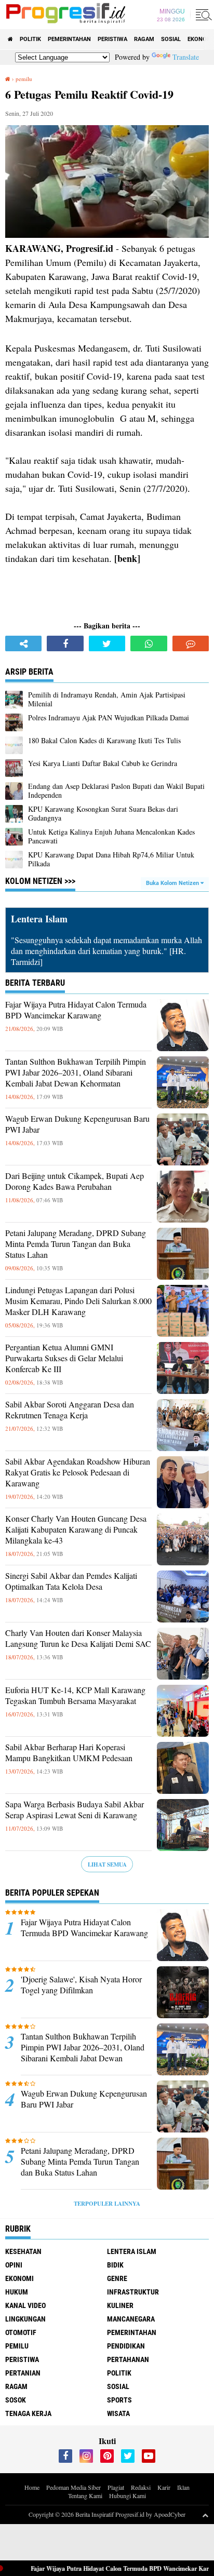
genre (117, 2278)
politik (30, 39)
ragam (144, 39)
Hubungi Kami (128, 2496)
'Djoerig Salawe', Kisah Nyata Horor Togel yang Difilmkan (81, 1985)
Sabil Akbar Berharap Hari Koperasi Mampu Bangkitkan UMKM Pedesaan (69, 1753)
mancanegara (131, 2319)
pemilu (17, 2346)
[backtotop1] (205, 2515)
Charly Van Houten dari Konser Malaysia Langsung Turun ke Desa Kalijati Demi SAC (78, 1638)
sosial (171, 39)
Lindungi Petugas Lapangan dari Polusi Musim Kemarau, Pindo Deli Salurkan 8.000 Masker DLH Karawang (78, 1301)
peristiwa (112, 39)
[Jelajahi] (202, 15)
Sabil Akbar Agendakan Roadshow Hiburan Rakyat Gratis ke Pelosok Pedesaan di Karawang (78, 1472)
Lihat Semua (107, 1864)
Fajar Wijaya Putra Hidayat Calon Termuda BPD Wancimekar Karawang (76, 1010)
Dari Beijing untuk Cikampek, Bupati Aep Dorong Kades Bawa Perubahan (75, 1181)
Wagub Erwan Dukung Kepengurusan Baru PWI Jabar (77, 1124)
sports (119, 2400)
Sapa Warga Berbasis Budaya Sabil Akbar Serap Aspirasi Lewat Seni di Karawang (75, 1810)
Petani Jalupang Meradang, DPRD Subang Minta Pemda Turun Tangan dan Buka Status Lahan (76, 1244)
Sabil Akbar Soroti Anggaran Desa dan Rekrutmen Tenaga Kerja (70, 1410)
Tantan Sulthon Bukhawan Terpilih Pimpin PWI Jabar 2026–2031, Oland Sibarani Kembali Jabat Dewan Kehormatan (76, 1072)
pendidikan (126, 2346)
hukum (17, 2292)
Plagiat (116, 2487)
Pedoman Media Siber (73, 2487)
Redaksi (141, 2487)
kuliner (120, 2305)
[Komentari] (191, 643)
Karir (164, 2487)
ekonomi (19, 2278)
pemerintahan (69, 39)
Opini (14, 2265)
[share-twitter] (107, 643)
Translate (186, 57)
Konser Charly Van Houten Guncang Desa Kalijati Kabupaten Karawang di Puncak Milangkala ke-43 (76, 1530)
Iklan (183, 2487)
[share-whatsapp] (149, 643)
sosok (16, 2400)
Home (32, 2487)
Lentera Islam (132, 2251)
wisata (118, 2413)
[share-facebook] (65, 643)
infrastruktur (133, 2292)
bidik (115, 2265)
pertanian (23, 2373)
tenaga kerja (28, 2413)
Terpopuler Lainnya (107, 2204)
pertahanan (128, 2359)
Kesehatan (23, 2251)
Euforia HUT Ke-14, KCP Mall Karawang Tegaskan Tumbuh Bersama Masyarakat (75, 1695)
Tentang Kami (85, 2496)
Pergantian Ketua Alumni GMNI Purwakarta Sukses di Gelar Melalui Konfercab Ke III (64, 1358)
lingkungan (25, 2319)
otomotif (21, 2332)
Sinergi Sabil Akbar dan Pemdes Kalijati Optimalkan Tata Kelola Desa (71, 1581)
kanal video (25, 2305)
